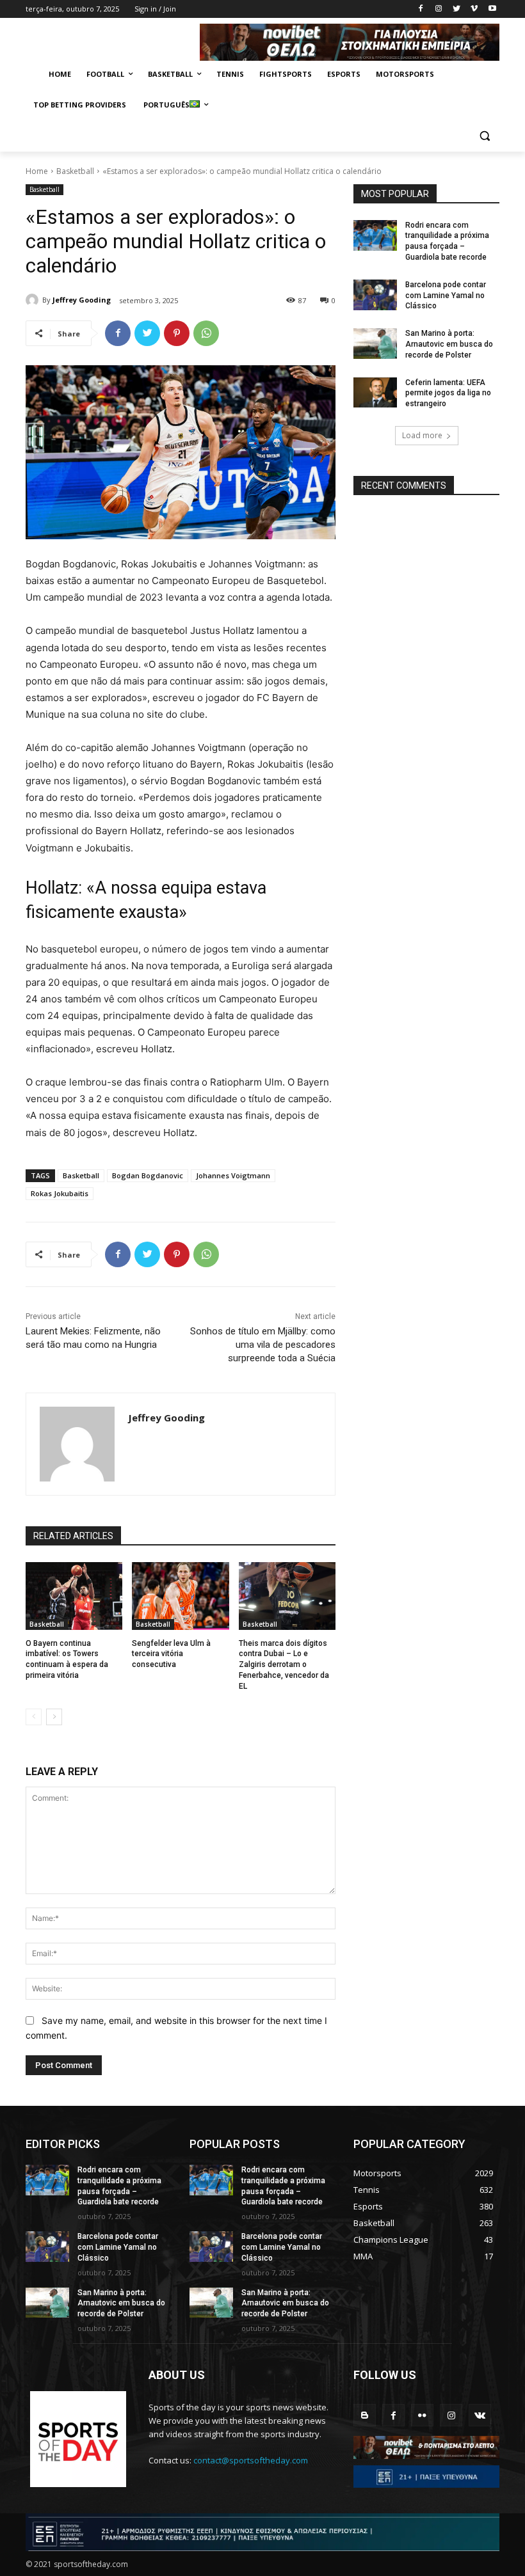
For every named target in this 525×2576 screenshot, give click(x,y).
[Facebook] (421, 9)
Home (37, 171)
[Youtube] (492, 9)
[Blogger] (365, 2415)
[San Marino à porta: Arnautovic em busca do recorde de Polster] (375, 344)
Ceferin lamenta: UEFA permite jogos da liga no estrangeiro (448, 393)
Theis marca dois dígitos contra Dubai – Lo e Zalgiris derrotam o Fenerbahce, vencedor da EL (284, 1665)
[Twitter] (457, 9)
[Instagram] (439, 9)
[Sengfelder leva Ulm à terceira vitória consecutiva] (180, 1596)
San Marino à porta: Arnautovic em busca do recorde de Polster (449, 344)
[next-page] (54, 1717)
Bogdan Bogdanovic (148, 1175)
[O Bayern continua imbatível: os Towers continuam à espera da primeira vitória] (74, 1596)
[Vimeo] (474, 9)
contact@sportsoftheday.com (251, 2460)
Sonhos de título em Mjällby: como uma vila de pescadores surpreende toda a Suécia (263, 1345)
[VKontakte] (480, 2415)
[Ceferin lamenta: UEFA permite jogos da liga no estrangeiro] (375, 393)
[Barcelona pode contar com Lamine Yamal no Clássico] (375, 295)
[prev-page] (34, 1717)
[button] (484, 136)
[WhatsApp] (206, 333)
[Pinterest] (177, 333)
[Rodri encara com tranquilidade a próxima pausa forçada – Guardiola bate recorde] (375, 235)
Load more (422, 435)
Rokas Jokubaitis (60, 1193)
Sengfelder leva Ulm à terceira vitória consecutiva (171, 1654)
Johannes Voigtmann (233, 1175)
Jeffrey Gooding (82, 300)
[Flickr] (422, 2415)
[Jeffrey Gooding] (34, 300)
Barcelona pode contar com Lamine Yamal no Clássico (446, 296)
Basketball (75, 171)
